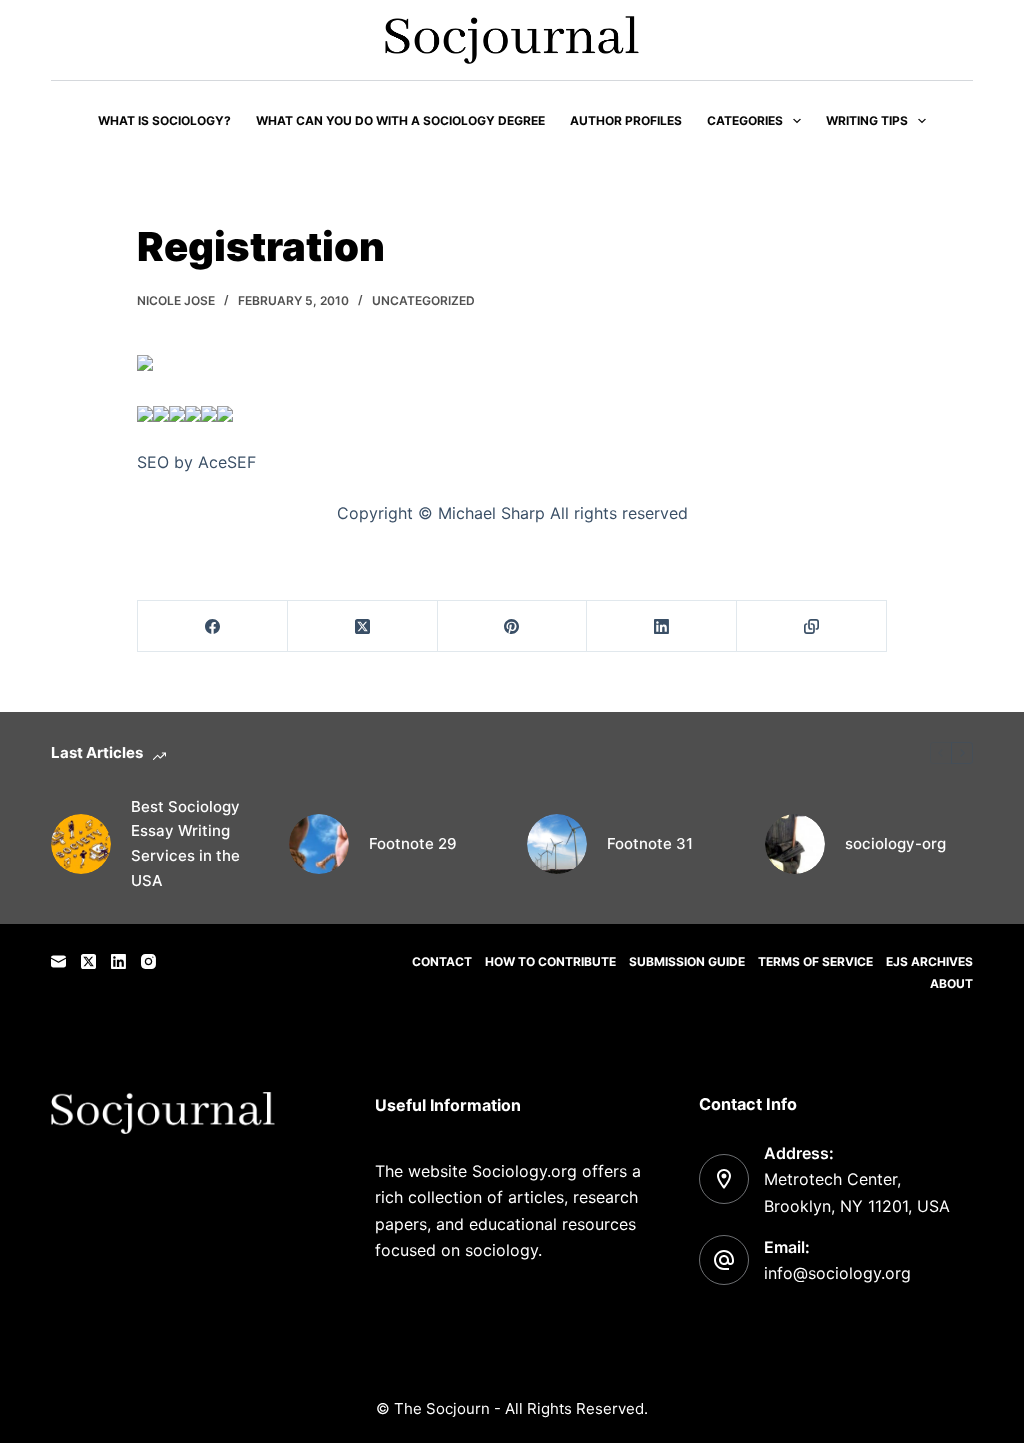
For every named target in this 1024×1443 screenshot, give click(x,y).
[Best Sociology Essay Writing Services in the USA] (81, 844)
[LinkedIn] (662, 626)
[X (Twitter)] (363, 626)
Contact (442, 961)
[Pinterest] (513, 626)
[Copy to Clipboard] (812, 626)
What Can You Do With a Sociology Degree (400, 120)
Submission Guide (687, 961)
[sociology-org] (795, 844)
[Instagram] (148, 961)
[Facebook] (213, 626)
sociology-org (895, 843)
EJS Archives (929, 961)
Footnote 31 (650, 843)
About (951, 983)
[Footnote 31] (557, 844)
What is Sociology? (164, 120)
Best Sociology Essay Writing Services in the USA (185, 843)
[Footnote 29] (319, 844)
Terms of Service (815, 961)
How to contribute (550, 961)
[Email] (58, 961)
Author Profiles (626, 120)
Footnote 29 (413, 843)
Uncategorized (423, 300)
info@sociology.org (837, 1273)
